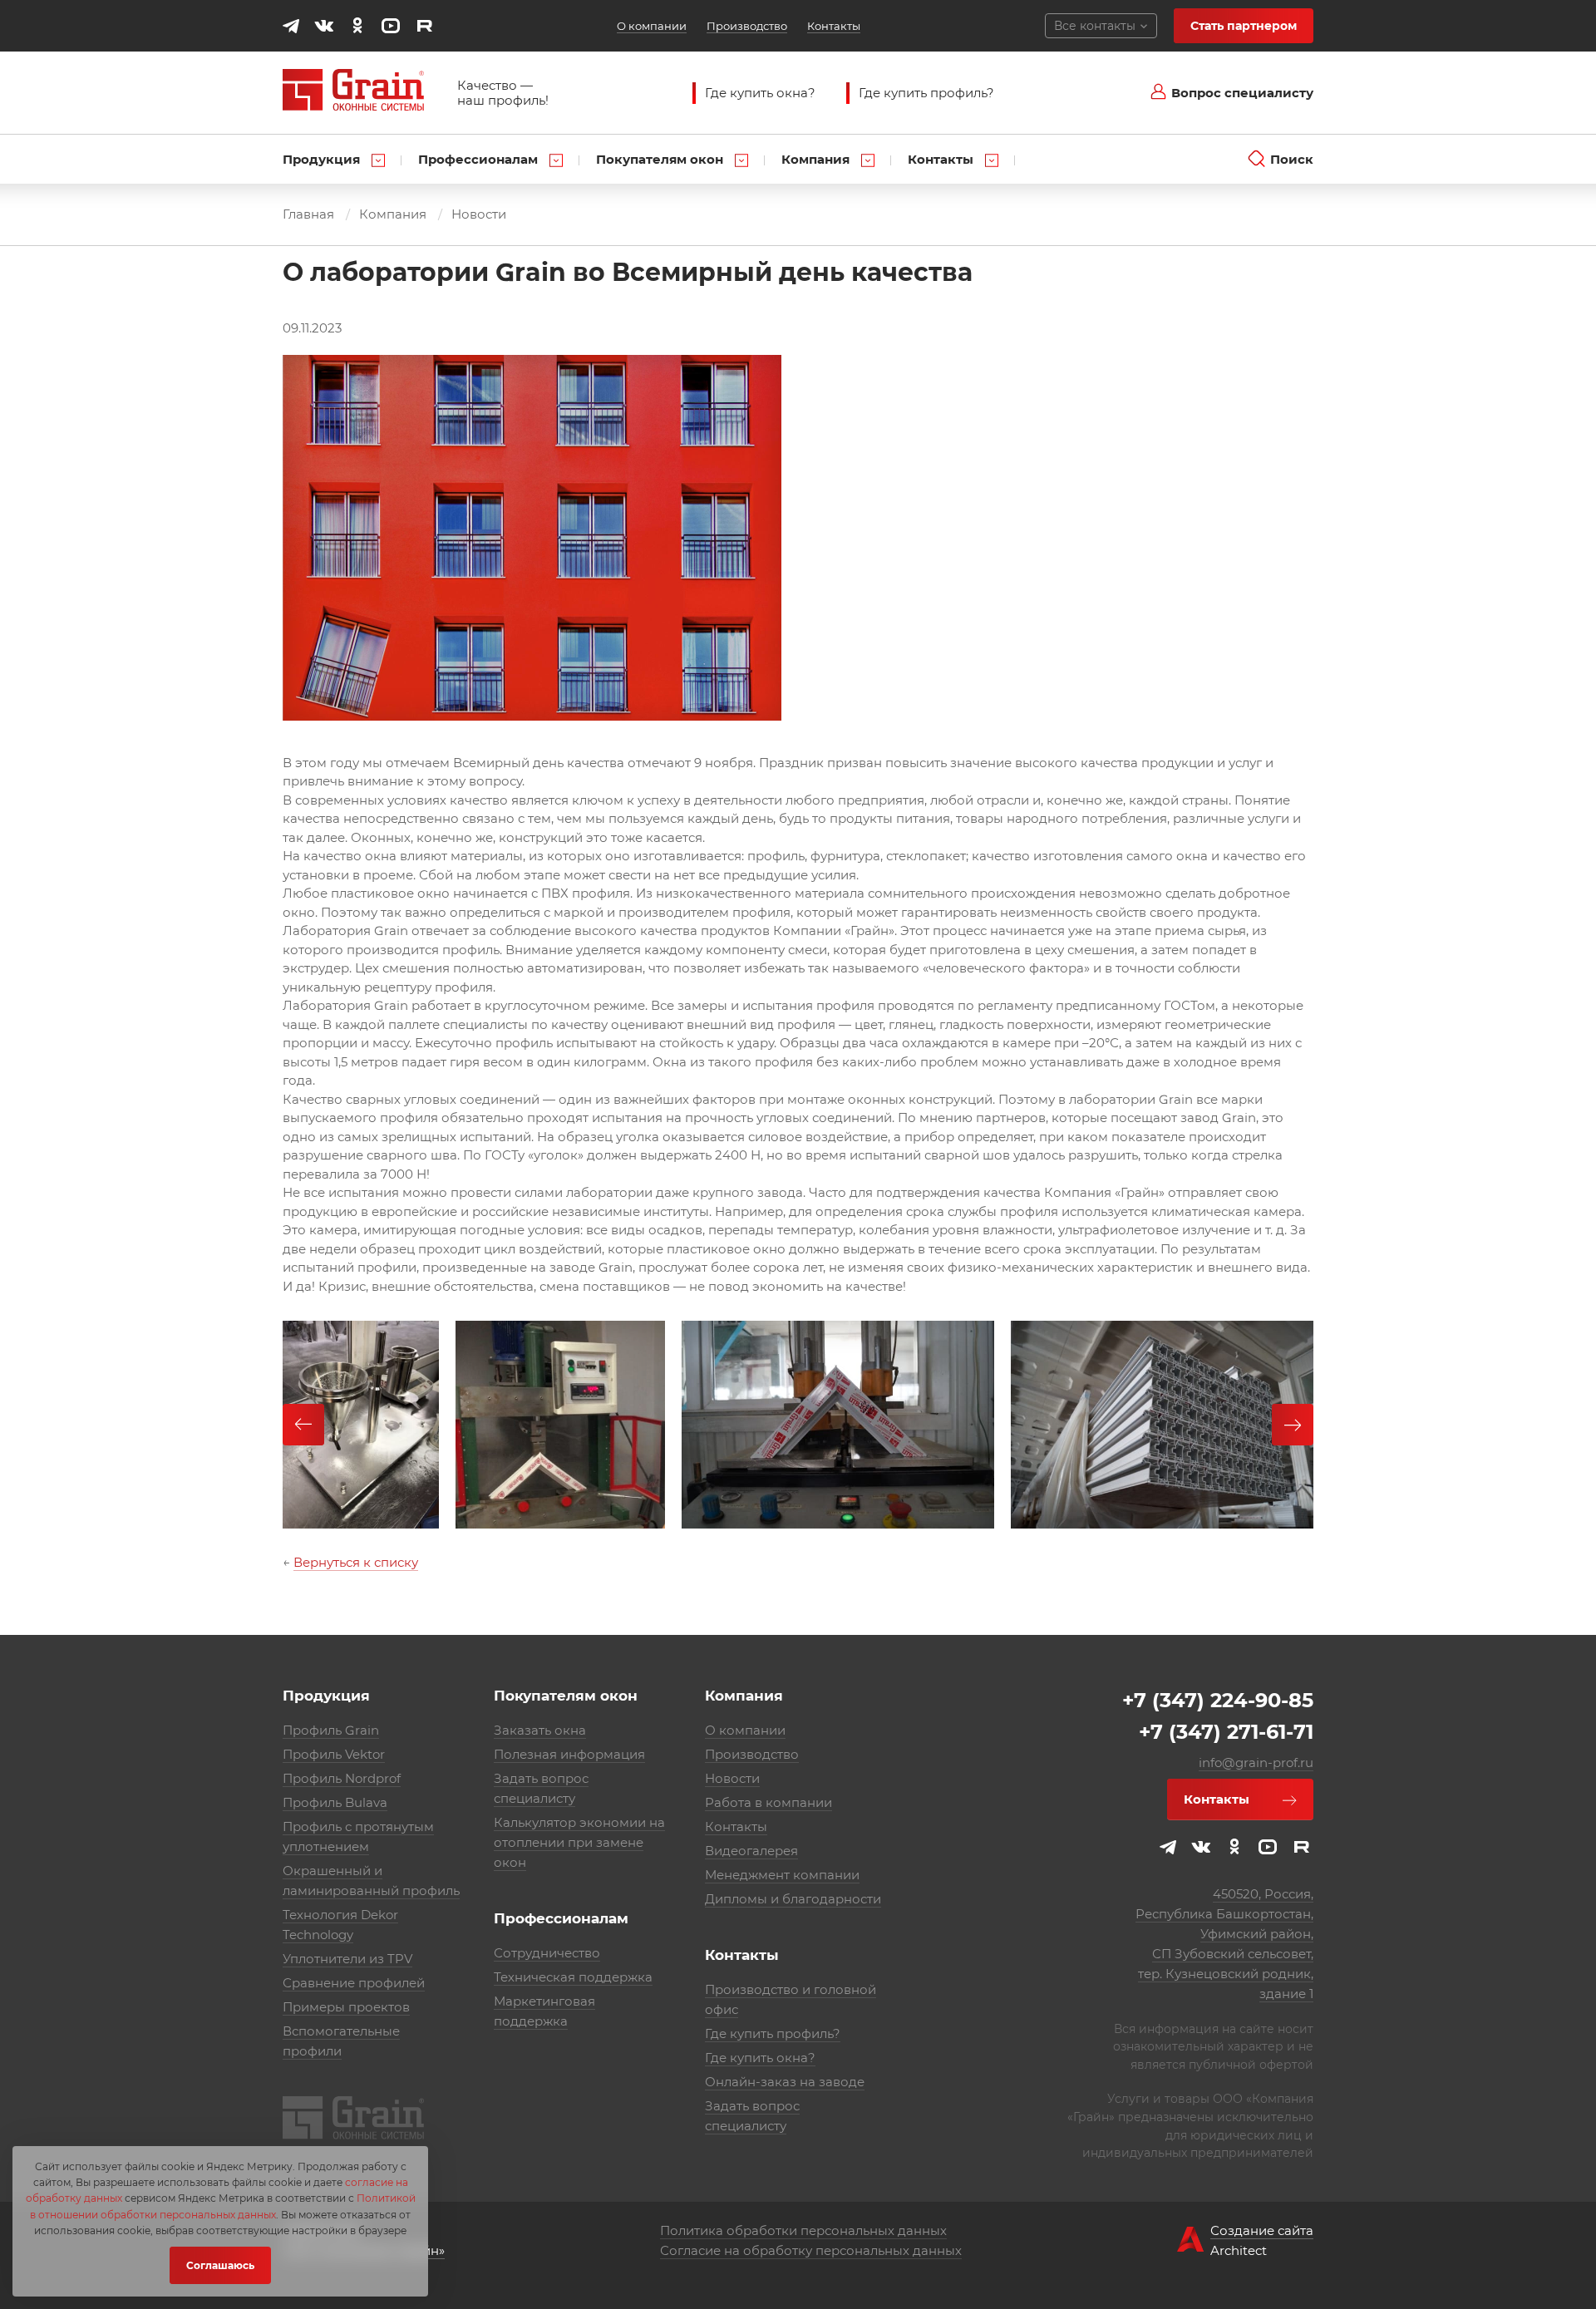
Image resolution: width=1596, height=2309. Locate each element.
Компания (817, 159)
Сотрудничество (547, 1953)
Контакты (834, 26)
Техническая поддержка (573, 1977)
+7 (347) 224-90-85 (1218, 1700)
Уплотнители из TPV (347, 1959)
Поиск (1292, 159)
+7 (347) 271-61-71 (1226, 1732)
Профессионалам (480, 159)
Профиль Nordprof (342, 1778)
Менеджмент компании (782, 1875)
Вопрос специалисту (1242, 93)
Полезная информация (569, 1754)
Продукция (323, 159)
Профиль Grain (331, 1730)
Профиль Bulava (335, 1802)
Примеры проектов (346, 2007)
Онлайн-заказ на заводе (785, 2082)
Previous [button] (303, 1425)
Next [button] (1293, 1425)
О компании (652, 26)
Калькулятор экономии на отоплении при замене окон (579, 1842)
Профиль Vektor (334, 1754)
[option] (361, 1425)
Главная (308, 214)
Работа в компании (768, 1802)
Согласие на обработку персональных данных (811, 2250)
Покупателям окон (661, 159)
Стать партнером (1244, 26)
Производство (747, 26)
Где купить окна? (760, 93)
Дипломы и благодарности (793, 1899)
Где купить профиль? (926, 93)
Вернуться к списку (356, 1562)
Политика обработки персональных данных (803, 2230)
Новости (479, 214)
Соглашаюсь (220, 2265)
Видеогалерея (751, 1851)
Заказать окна (540, 1730)
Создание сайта (1262, 2230)
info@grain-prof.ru (1256, 1763)
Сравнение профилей (354, 1983)
